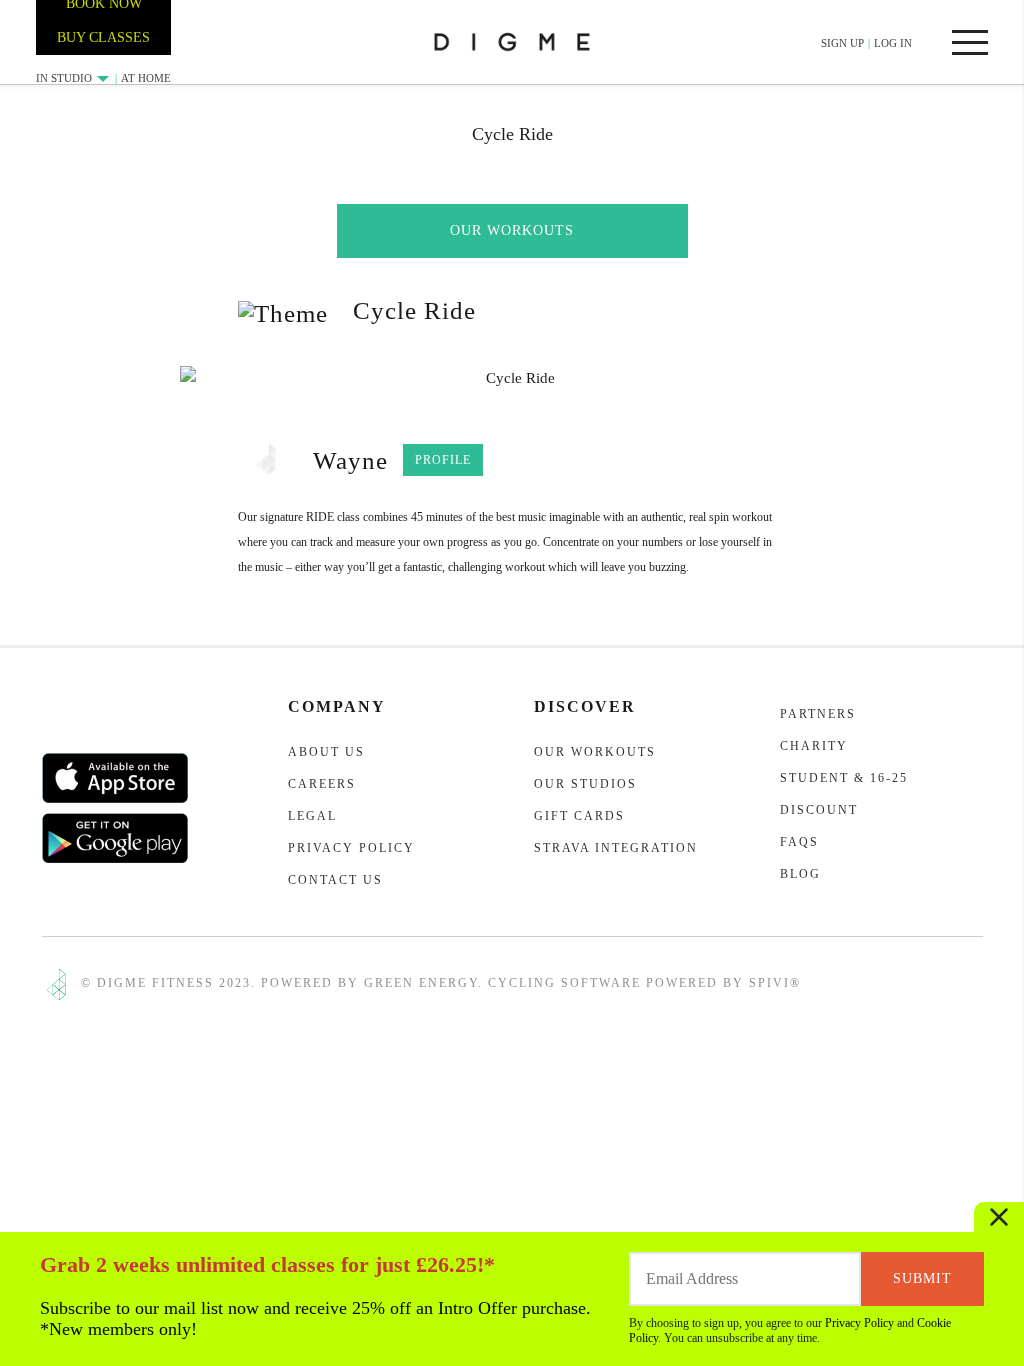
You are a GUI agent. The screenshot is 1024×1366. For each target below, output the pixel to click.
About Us (326, 752)
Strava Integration (616, 848)
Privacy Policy (859, 1323)
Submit (922, 1278)
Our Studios (585, 784)
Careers (322, 784)
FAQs (799, 842)
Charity (814, 746)
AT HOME (146, 78)
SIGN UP (842, 43)
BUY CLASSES (103, 37)
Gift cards (579, 816)
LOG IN (893, 43)
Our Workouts (512, 230)
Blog (800, 874)
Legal (312, 816)
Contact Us (335, 880)
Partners (818, 714)
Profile (443, 460)
